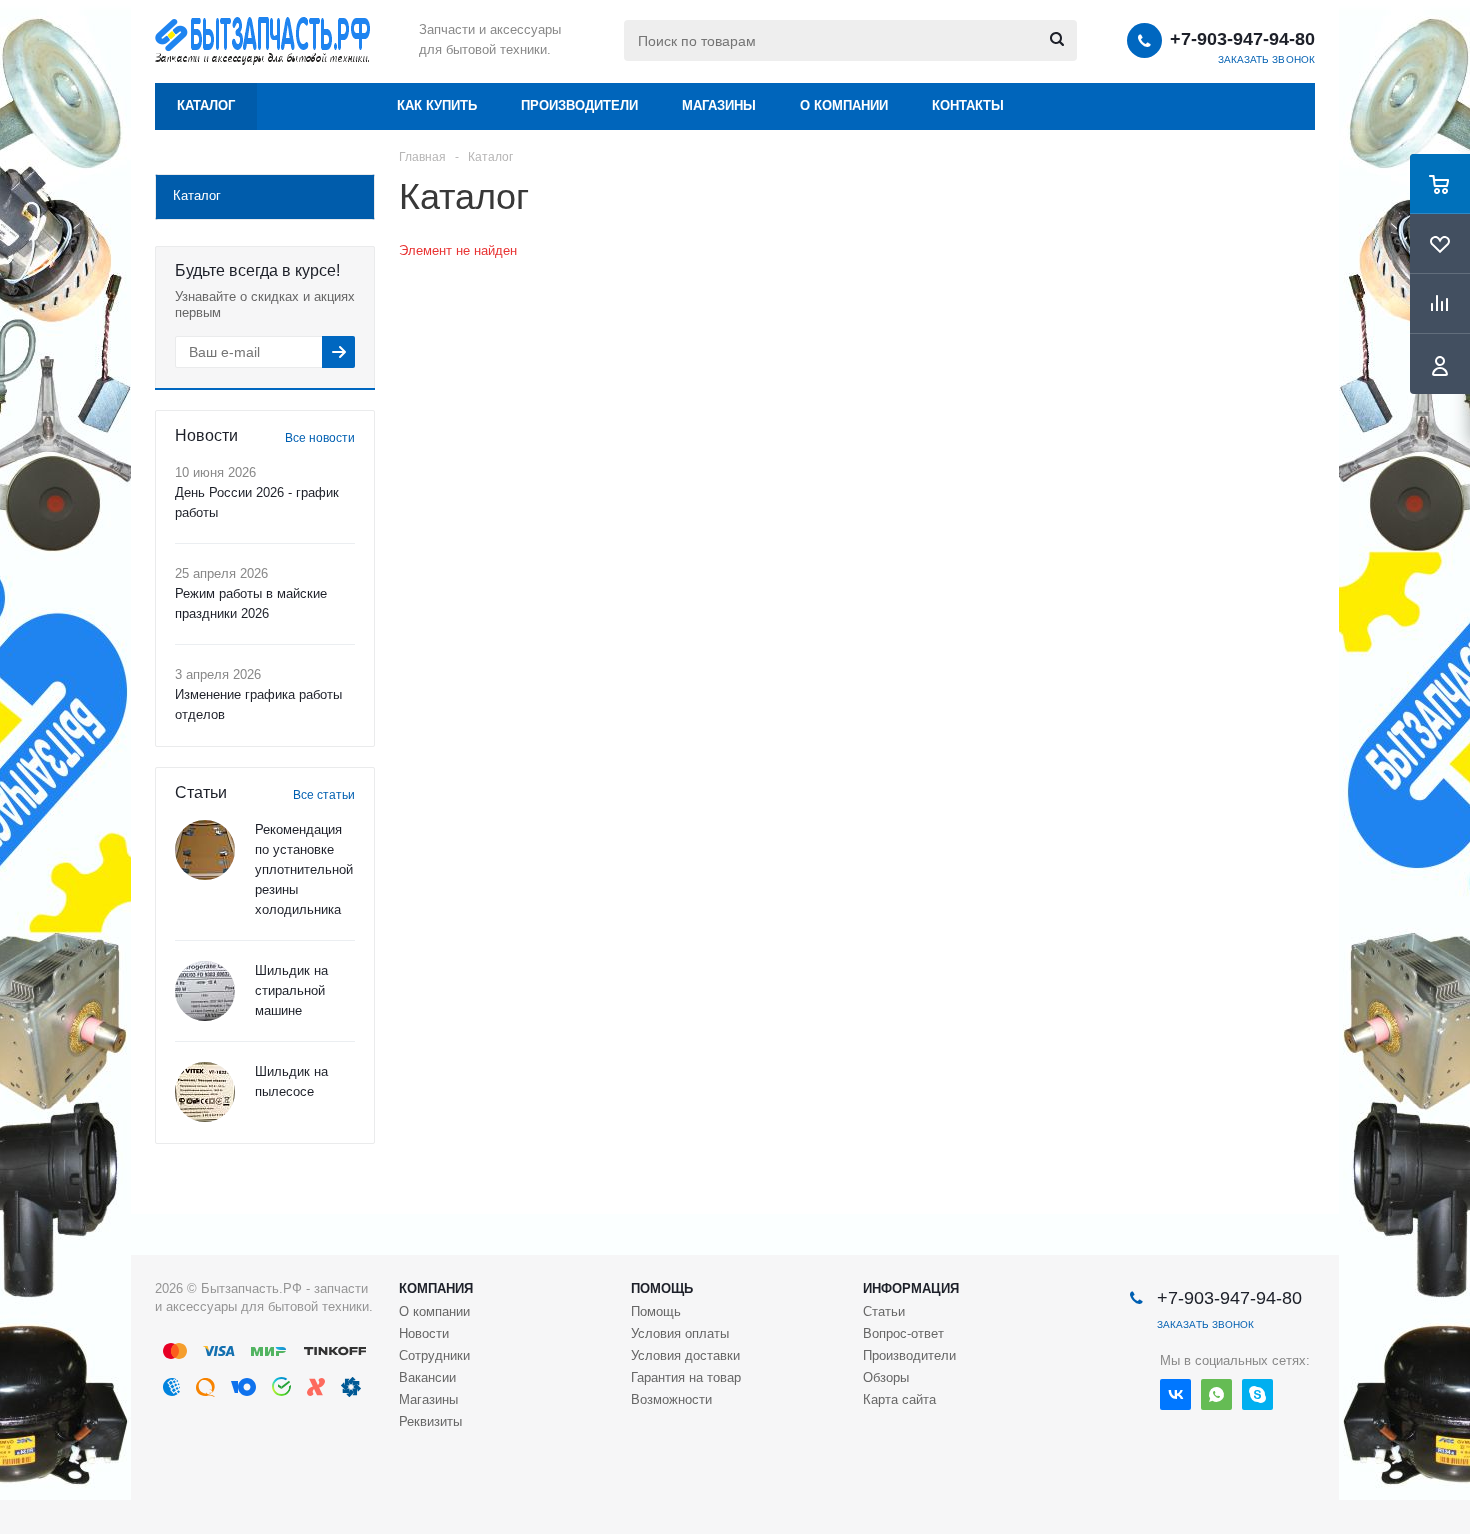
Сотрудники (434, 1355)
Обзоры (886, 1377)
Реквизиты (430, 1421)
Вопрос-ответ (903, 1333)
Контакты (968, 105)
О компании (844, 105)
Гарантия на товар (686, 1377)
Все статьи (324, 795)
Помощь (662, 1288)
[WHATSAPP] (1216, 1394)
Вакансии (427, 1377)
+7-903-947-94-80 (1242, 39)
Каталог (206, 105)
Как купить (437, 105)
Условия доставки (685, 1355)
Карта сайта (899, 1399)
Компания (436, 1288)
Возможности (671, 1399)
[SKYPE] (1257, 1394)
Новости (424, 1333)
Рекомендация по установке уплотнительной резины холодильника (304, 869)
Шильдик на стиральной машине (291, 990)
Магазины (719, 105)
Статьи (884, 1311)
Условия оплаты (680, 1333)
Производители (579, 105)
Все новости (320, 438)
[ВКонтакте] (1175, 1394)
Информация (911, 1288)
